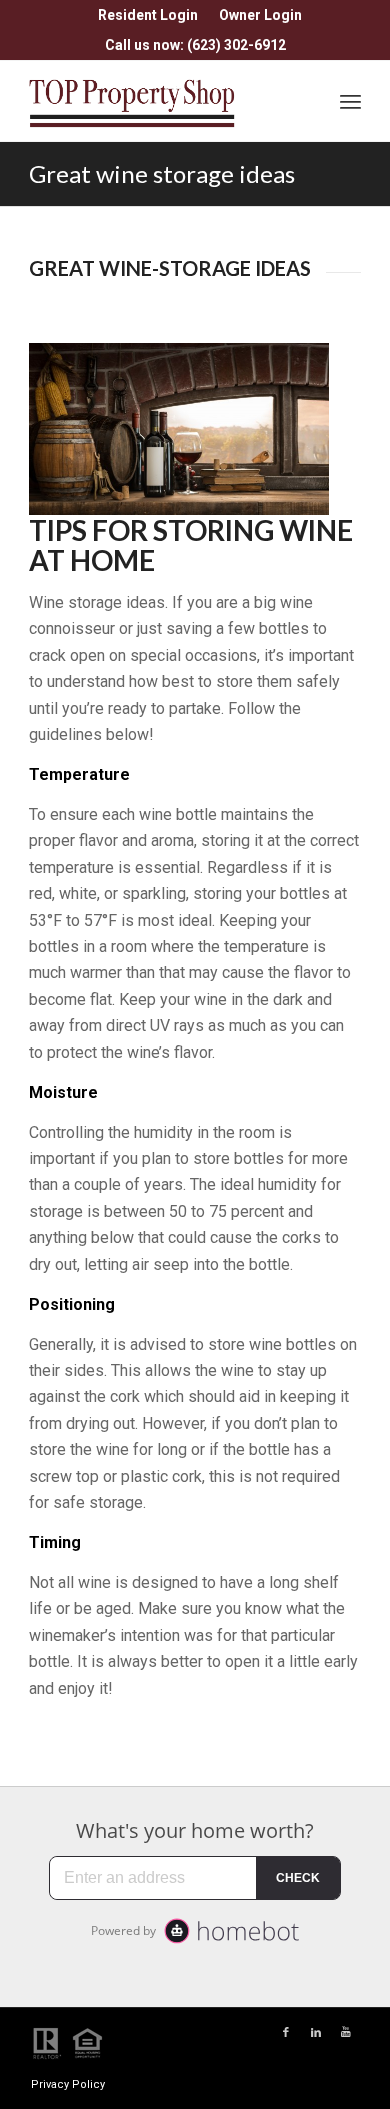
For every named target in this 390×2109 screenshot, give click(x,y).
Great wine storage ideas (162, 173)
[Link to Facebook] (286, 2033)
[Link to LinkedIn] (316, 2033)
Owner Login (260, 15)
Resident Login (148, 15)
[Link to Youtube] (346, 2033)
